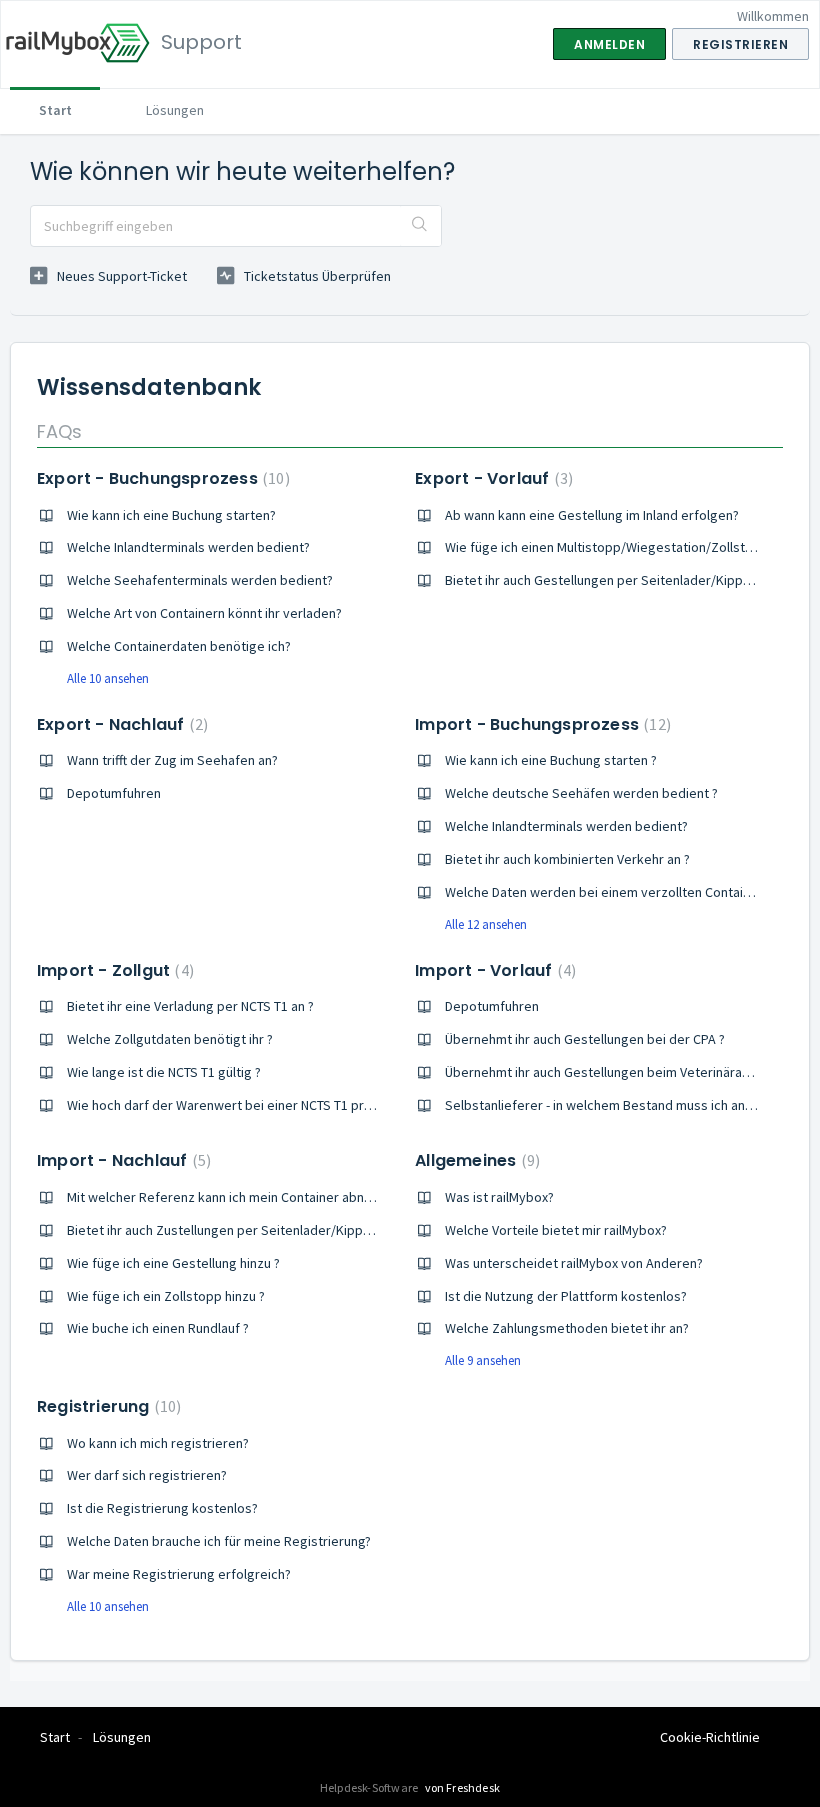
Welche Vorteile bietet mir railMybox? (556, 1230)
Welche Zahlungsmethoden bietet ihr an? (567, 1328)
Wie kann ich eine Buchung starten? (171, 515)
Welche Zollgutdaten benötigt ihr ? (170, 1039)
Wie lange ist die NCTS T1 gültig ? (164, 1072)
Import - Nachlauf (121, 1160)
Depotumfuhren (114, 793)
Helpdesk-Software (370, 1787)
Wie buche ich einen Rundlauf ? (158, 1328)
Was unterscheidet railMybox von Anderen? (574, 1263)
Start (55, 110)
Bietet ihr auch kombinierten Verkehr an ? (567, 859)
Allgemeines (475, 1160)
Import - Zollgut (113, 970)
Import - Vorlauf (493, 970)
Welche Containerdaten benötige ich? (179, 646)
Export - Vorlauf (491, 478)
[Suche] (420, 226)
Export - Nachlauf (120, 724)
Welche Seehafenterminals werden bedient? (200, 580)
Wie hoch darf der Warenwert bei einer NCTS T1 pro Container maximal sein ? (294, 1105)
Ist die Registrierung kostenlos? (162, 1508)
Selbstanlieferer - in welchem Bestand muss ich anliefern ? (619, 1105)
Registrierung (106, 1406)
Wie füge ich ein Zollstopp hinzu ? (166, 1296)
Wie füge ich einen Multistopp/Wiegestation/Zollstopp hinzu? (627, 547)
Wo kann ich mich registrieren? (158, 1443)
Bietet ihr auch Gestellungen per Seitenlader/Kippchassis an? (628, 580)
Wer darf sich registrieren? (147, 1475)
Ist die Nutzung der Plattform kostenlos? (566, 1296)
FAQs (59, 431)
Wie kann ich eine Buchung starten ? (551, 760)
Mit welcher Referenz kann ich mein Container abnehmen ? (240, 1197)
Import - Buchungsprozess (540, 724)
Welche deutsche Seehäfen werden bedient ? (581, 793)
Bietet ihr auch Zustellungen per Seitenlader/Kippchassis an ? (250, 1230)
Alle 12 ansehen (486, 924)
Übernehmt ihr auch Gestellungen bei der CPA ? (585, 1039)
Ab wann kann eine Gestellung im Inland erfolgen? (592, 515)
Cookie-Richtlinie (710, 1737)
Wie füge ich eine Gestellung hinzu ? (173, 1263)
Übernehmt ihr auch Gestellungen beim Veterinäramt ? (606, 1072)
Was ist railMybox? (499, 1197)
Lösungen (175, 110)
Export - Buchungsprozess (161, 478)
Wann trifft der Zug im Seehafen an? (172, 760)
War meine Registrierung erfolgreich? (179, 1574)
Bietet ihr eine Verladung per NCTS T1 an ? (190, 1006)
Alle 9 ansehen (483, 1360)
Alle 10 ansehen (108, 678)
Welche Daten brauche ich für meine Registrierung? (219, 1541)
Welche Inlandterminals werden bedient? (188, 547)
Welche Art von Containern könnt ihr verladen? (204, 613)
